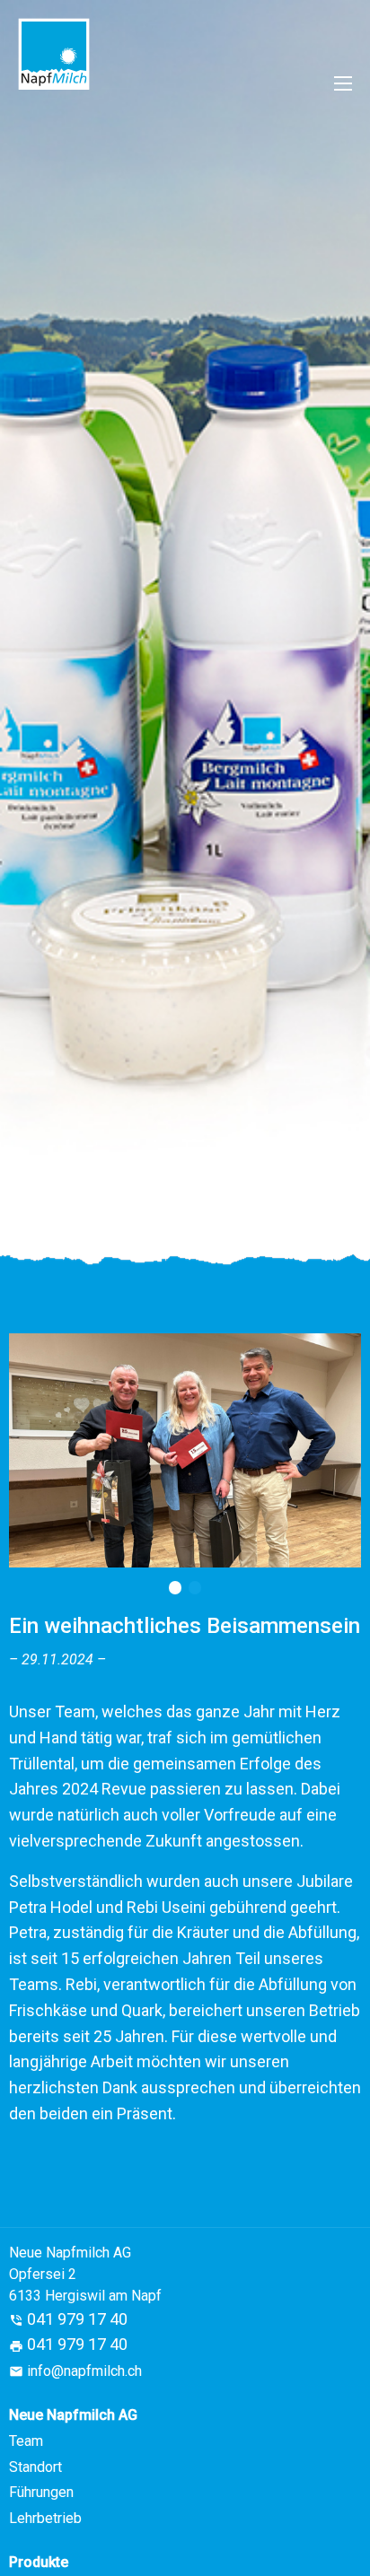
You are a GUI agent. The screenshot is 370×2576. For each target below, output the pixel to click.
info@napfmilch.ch (84, 2371)
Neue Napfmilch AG (73, 2415)
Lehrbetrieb (45, 2518)
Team (26, 2441)
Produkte (39, 2562)
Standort (35, 2467)
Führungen (41, 2492)
